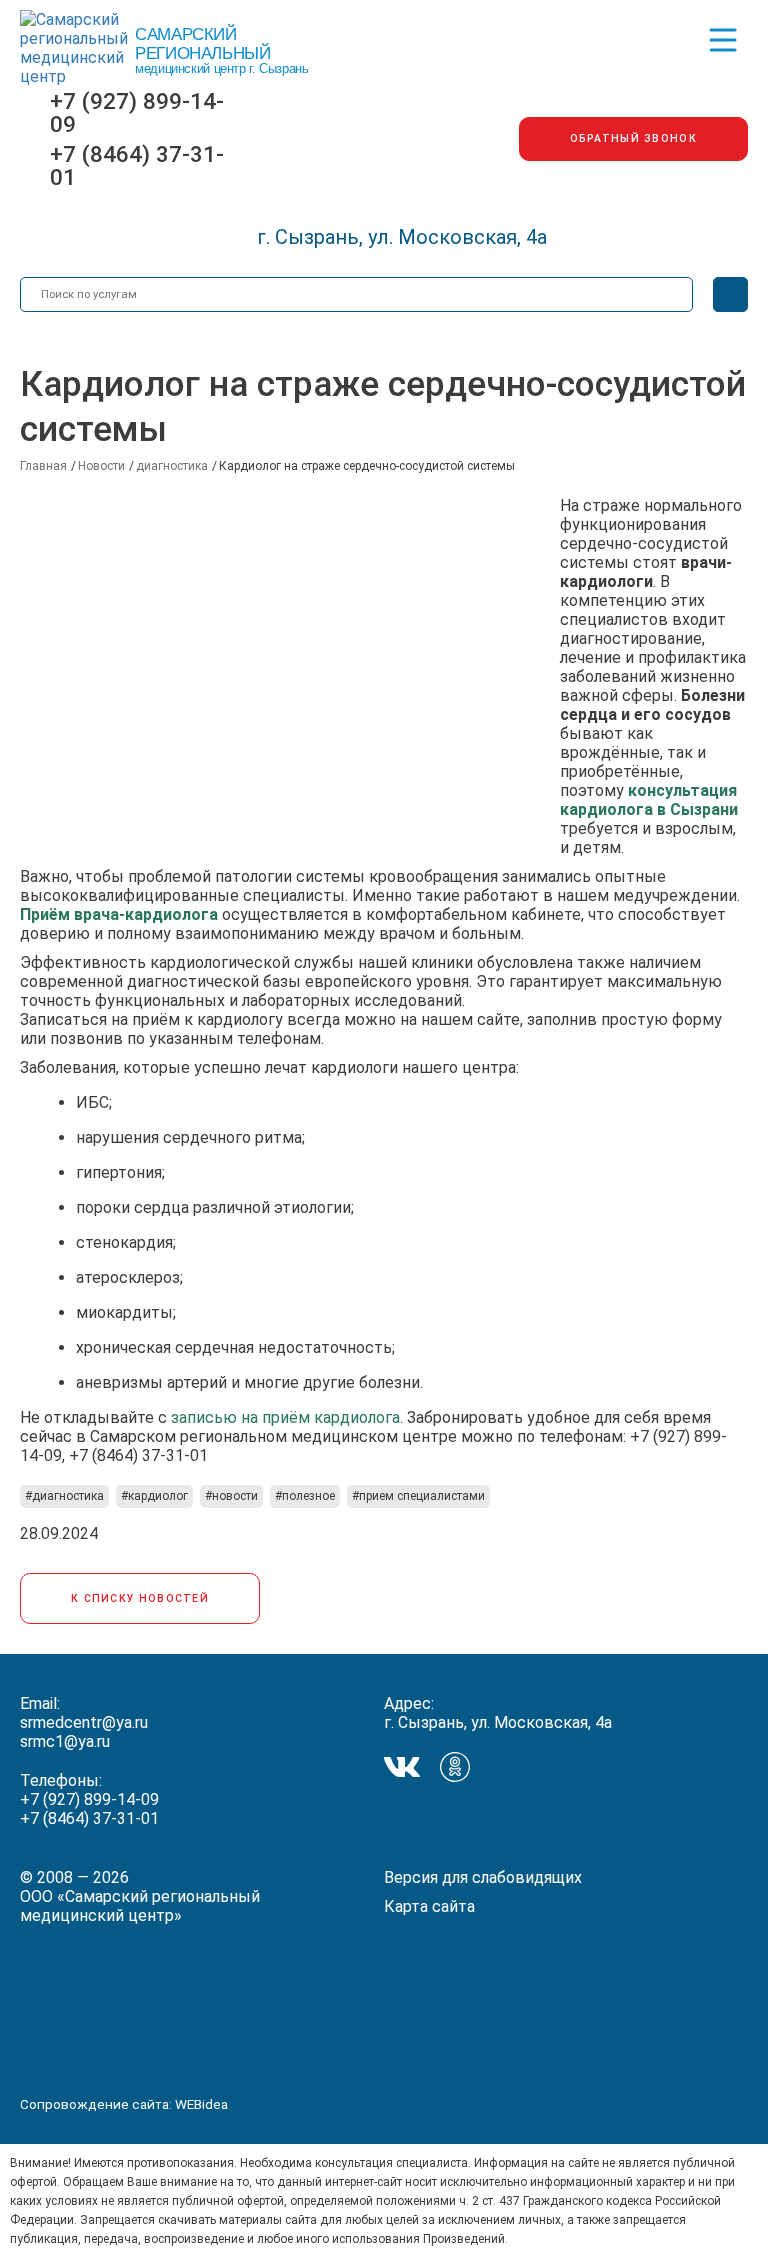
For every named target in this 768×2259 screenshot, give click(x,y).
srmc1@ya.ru (65, 1741)
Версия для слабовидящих (483, 1877)
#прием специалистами (418, 1496)
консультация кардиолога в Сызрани (649, 800)
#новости (231, 1496)
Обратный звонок (634, 138)
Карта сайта (429, 1906)
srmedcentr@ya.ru (84, 1722)
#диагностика (64, 1496)
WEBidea (201, 2104)
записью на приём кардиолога (285, 1417)
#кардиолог (154, 1496)
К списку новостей (140, 1598)
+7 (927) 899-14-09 (137, 112)
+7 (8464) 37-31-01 (137, 165)
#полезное (305, 1496)
